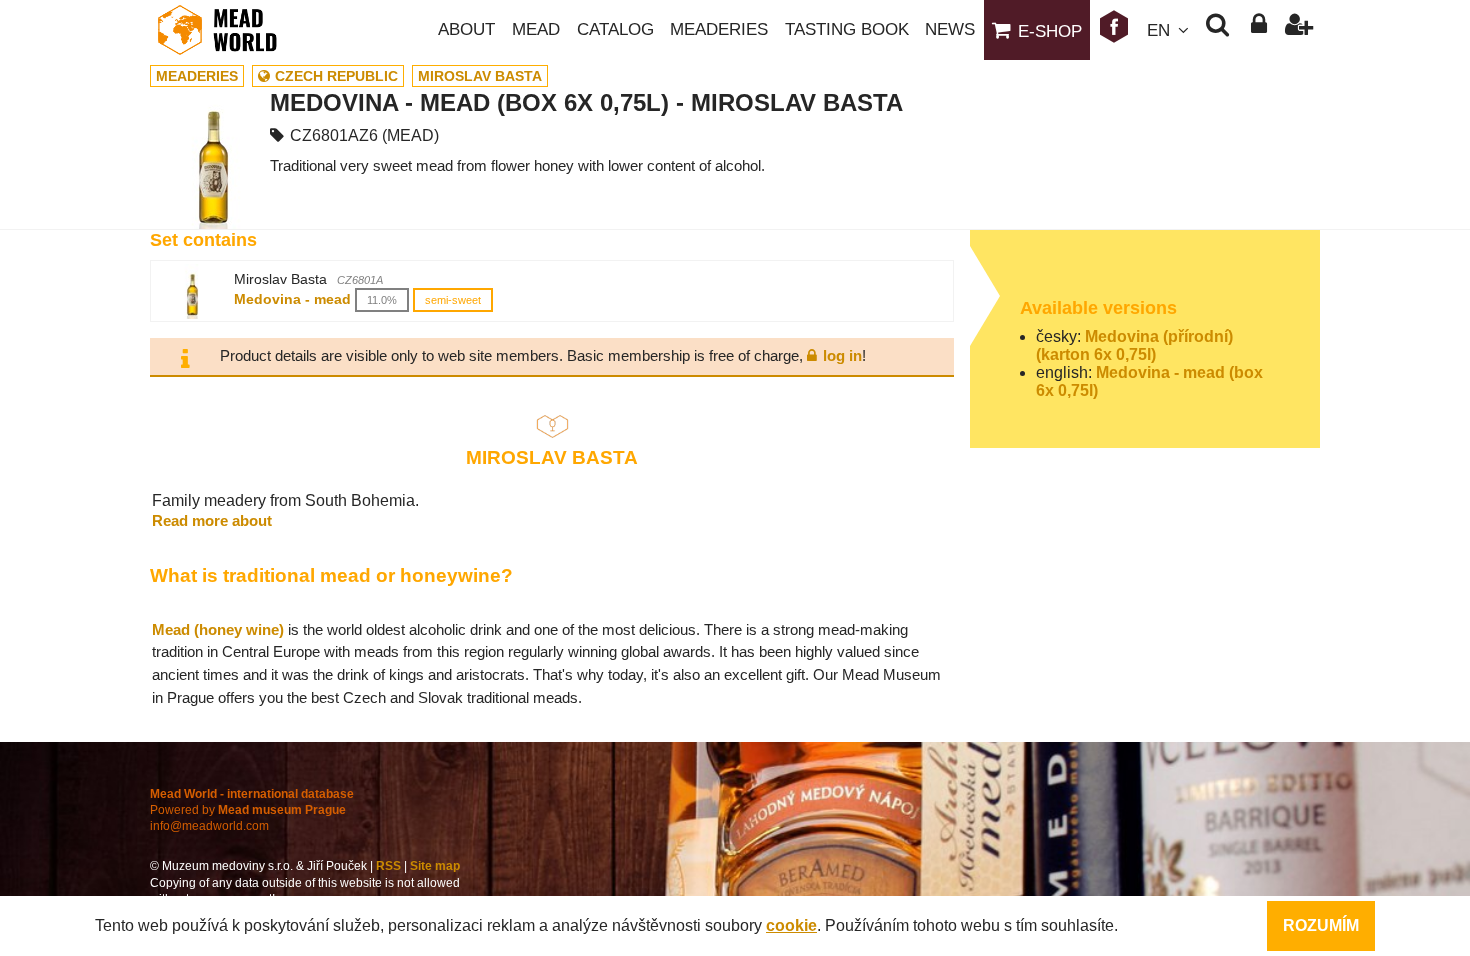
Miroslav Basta (480, 76)
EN (1158, 30)
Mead (536, 29)
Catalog (615, 29)
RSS (388, 866)
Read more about (212, 520)
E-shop (1050, 31)
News (950, 29)
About (466, 29)
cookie (791, 925)
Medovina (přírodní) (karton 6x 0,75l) (1134, 345)
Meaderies (719, 29)
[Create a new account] (1299, 30)
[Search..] (1217, 30)
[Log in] (1258, 30)
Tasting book (847, 29)
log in (842, 355)
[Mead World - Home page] (230, 30)
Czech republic (336, 76)
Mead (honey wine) (218, 629)
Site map (435, 866)
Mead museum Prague (282, 810)
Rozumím (1321, 925)
